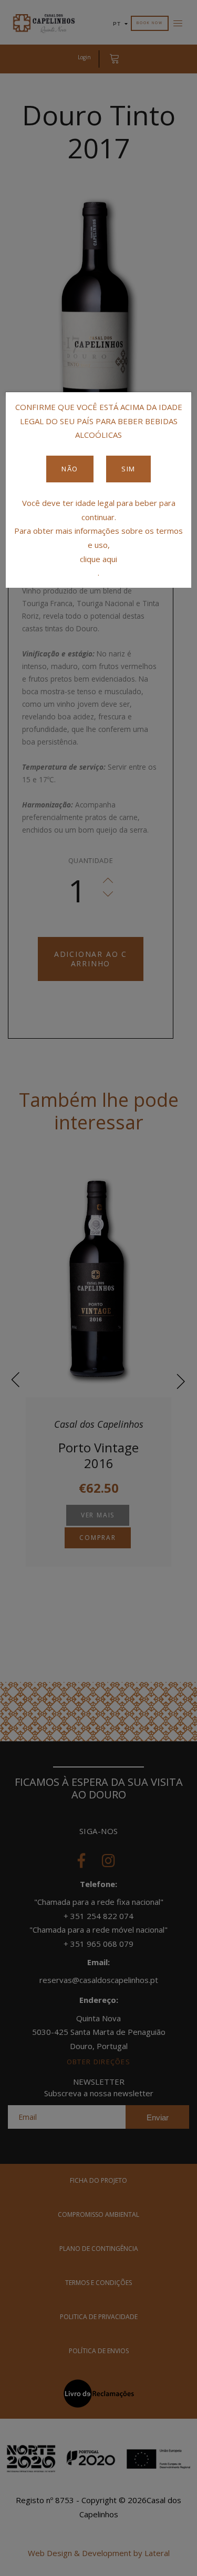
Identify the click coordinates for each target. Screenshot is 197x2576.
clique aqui (98, 559)
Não (70, 469)
